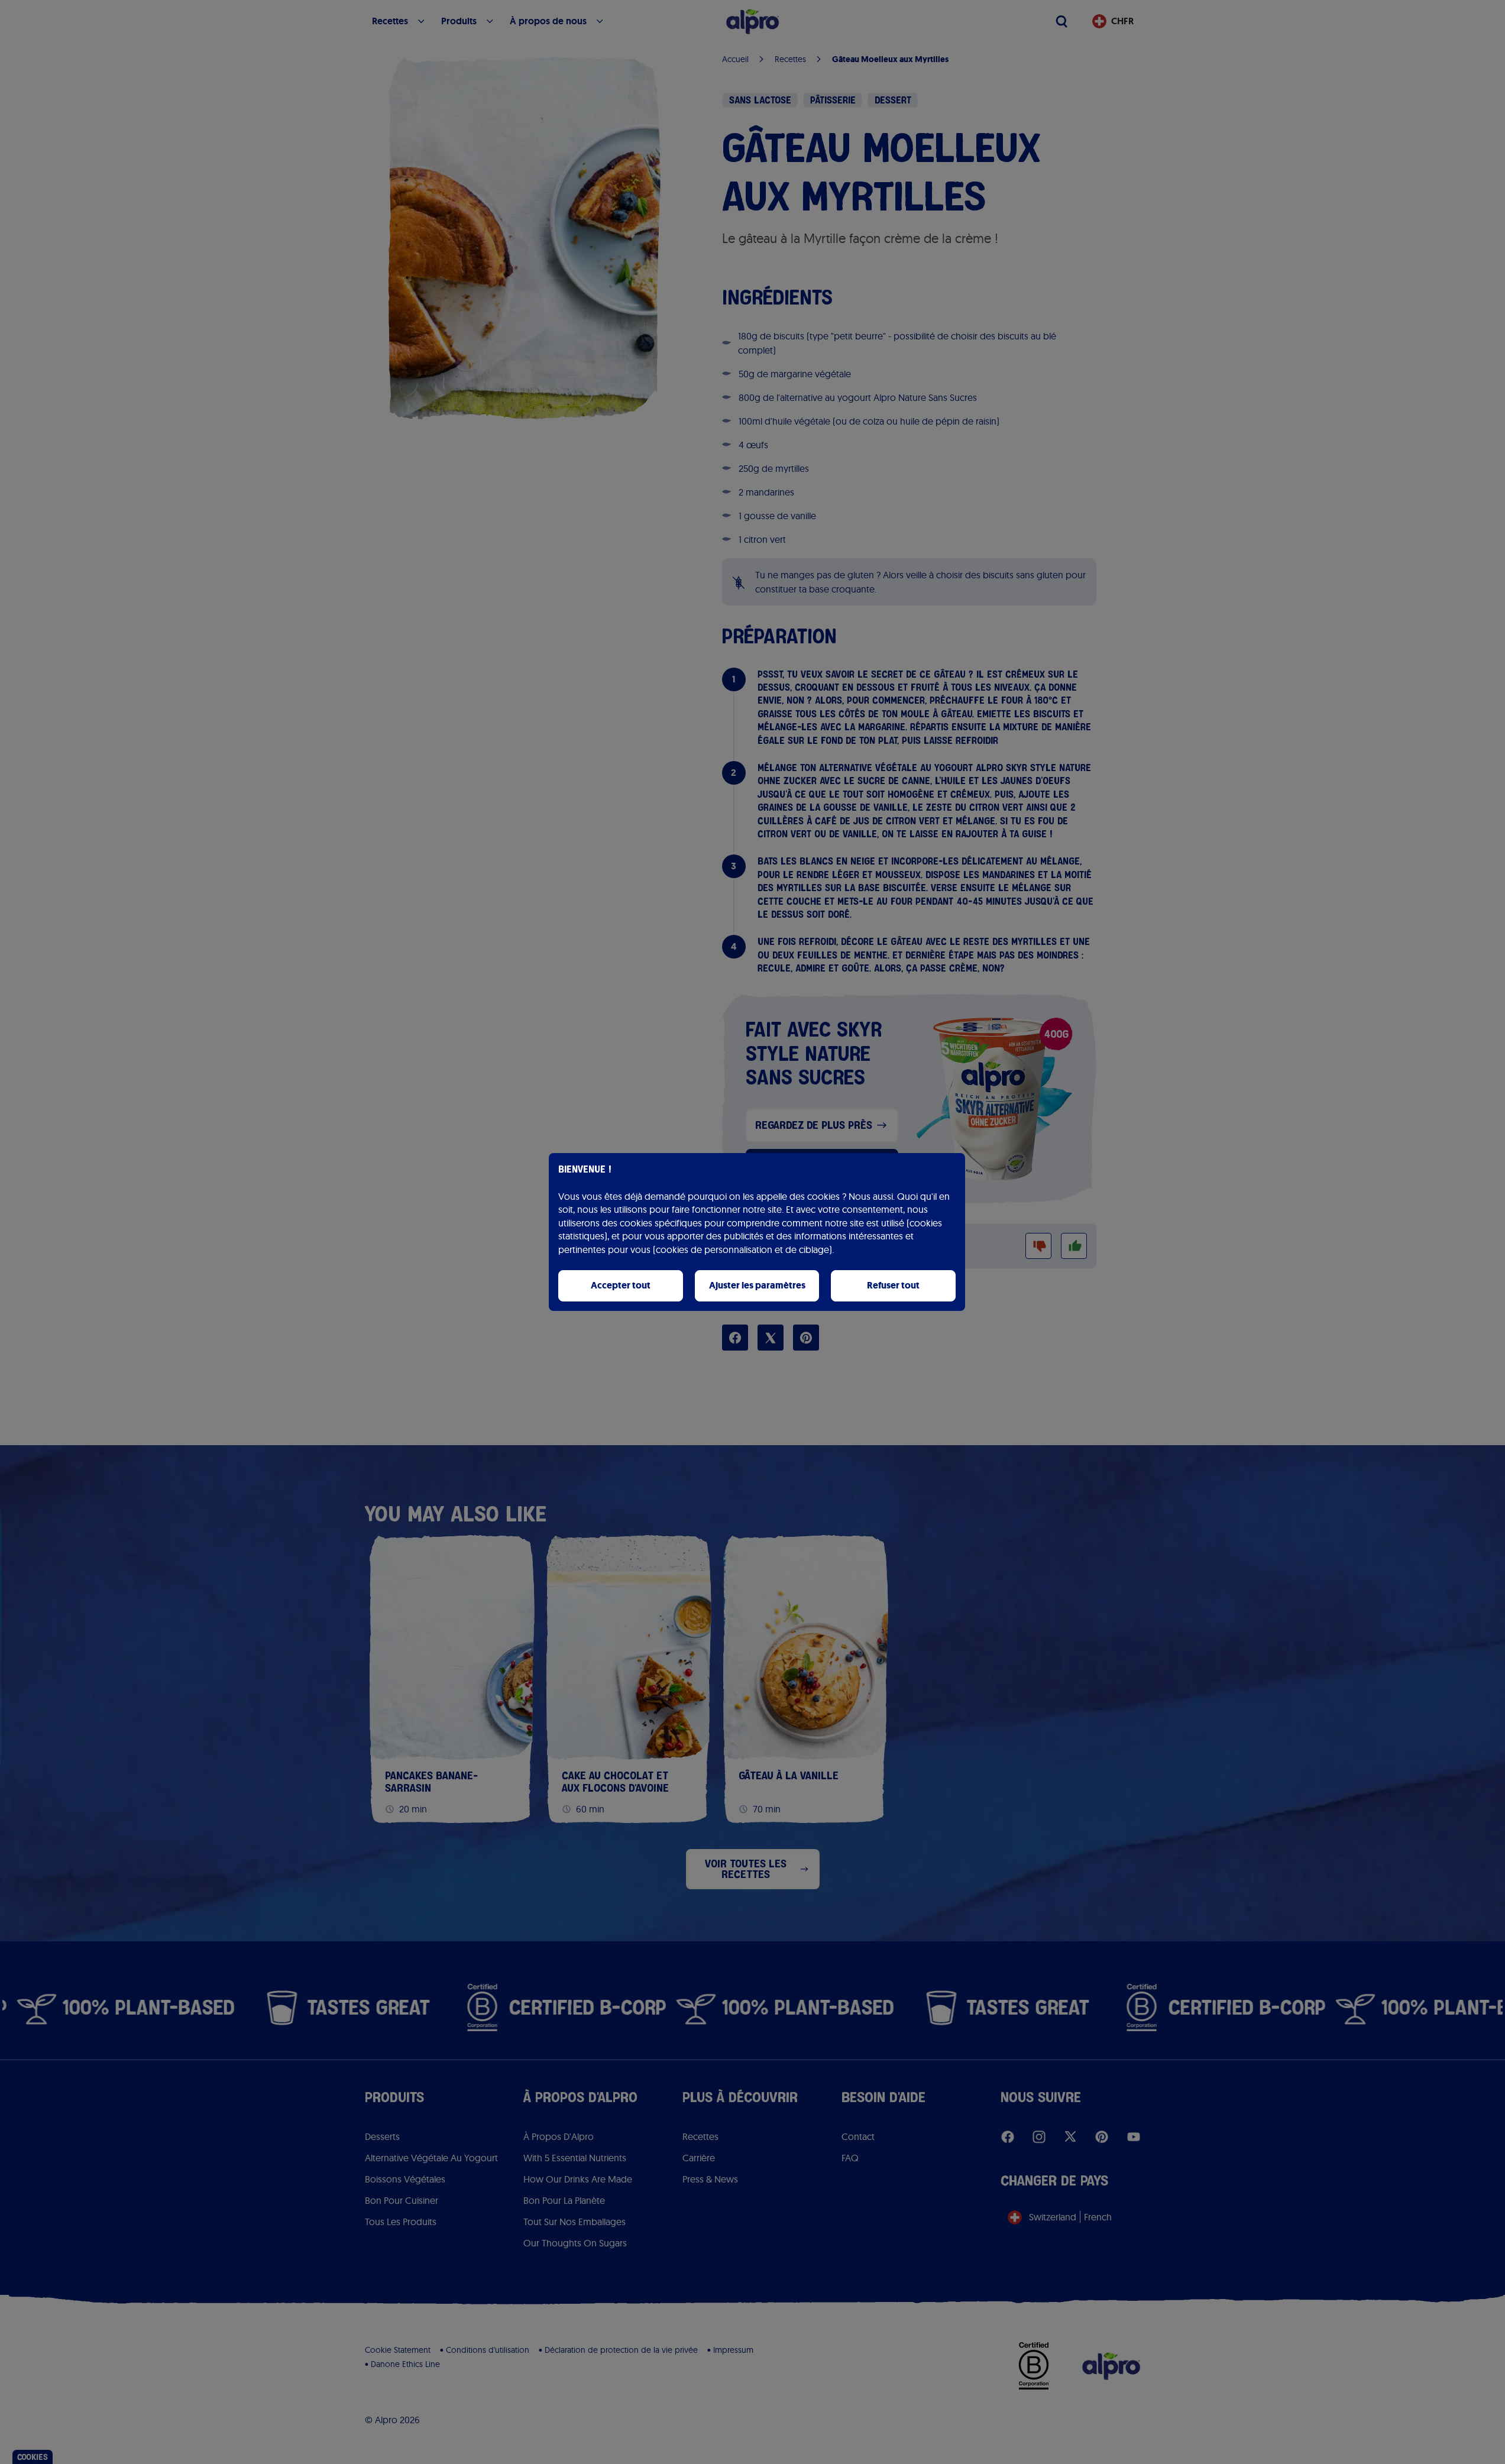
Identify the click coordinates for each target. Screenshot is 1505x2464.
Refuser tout (893, 1285)
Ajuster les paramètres (757, 1285)
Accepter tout (621, 1285)
